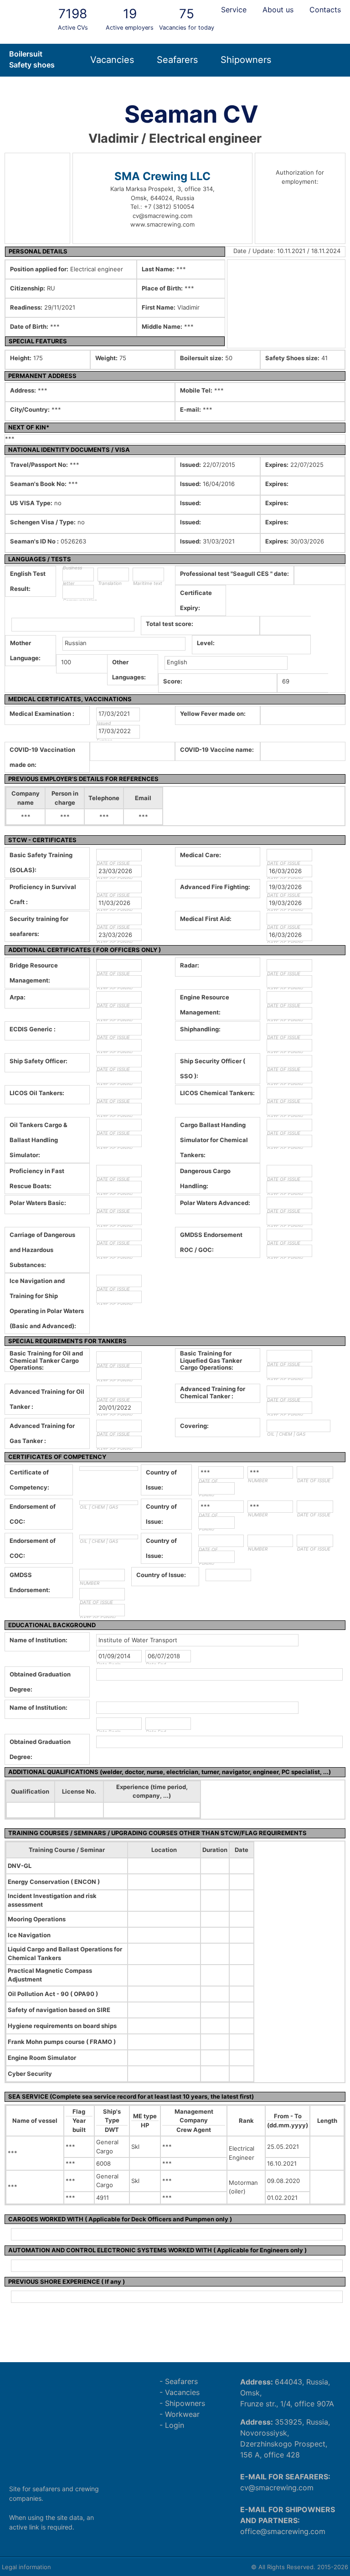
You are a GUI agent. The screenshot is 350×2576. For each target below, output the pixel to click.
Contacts (325, 10)
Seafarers (177, 60)
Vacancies (112, 60)
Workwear (182, 2414)
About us (278, 10)
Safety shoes (32, 65)
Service (234, 10)
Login (175, 2425)
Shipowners (246, 60)
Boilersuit (26, 54)
